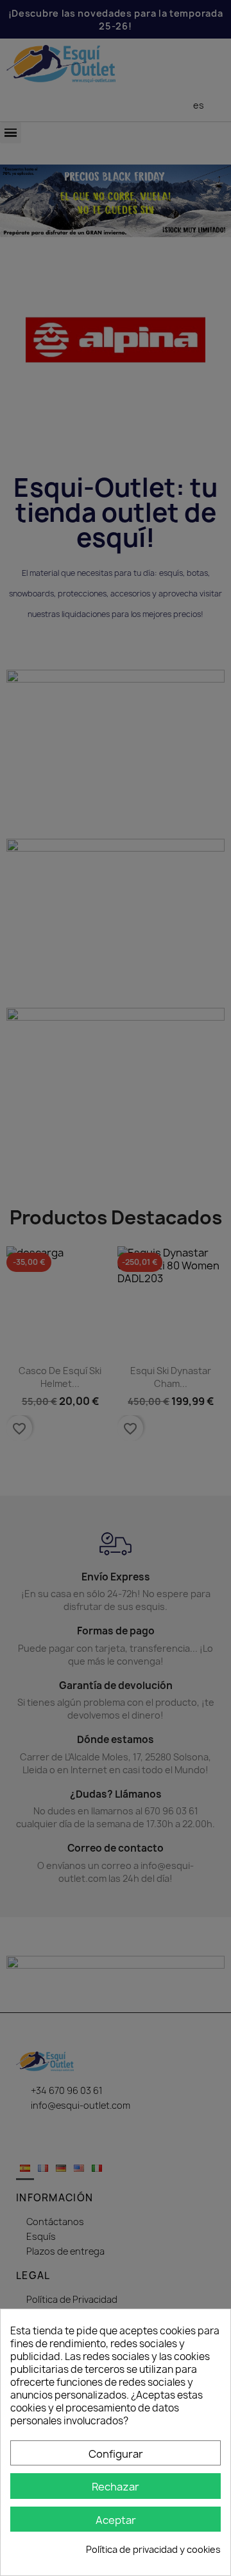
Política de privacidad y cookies (153, 2549)
